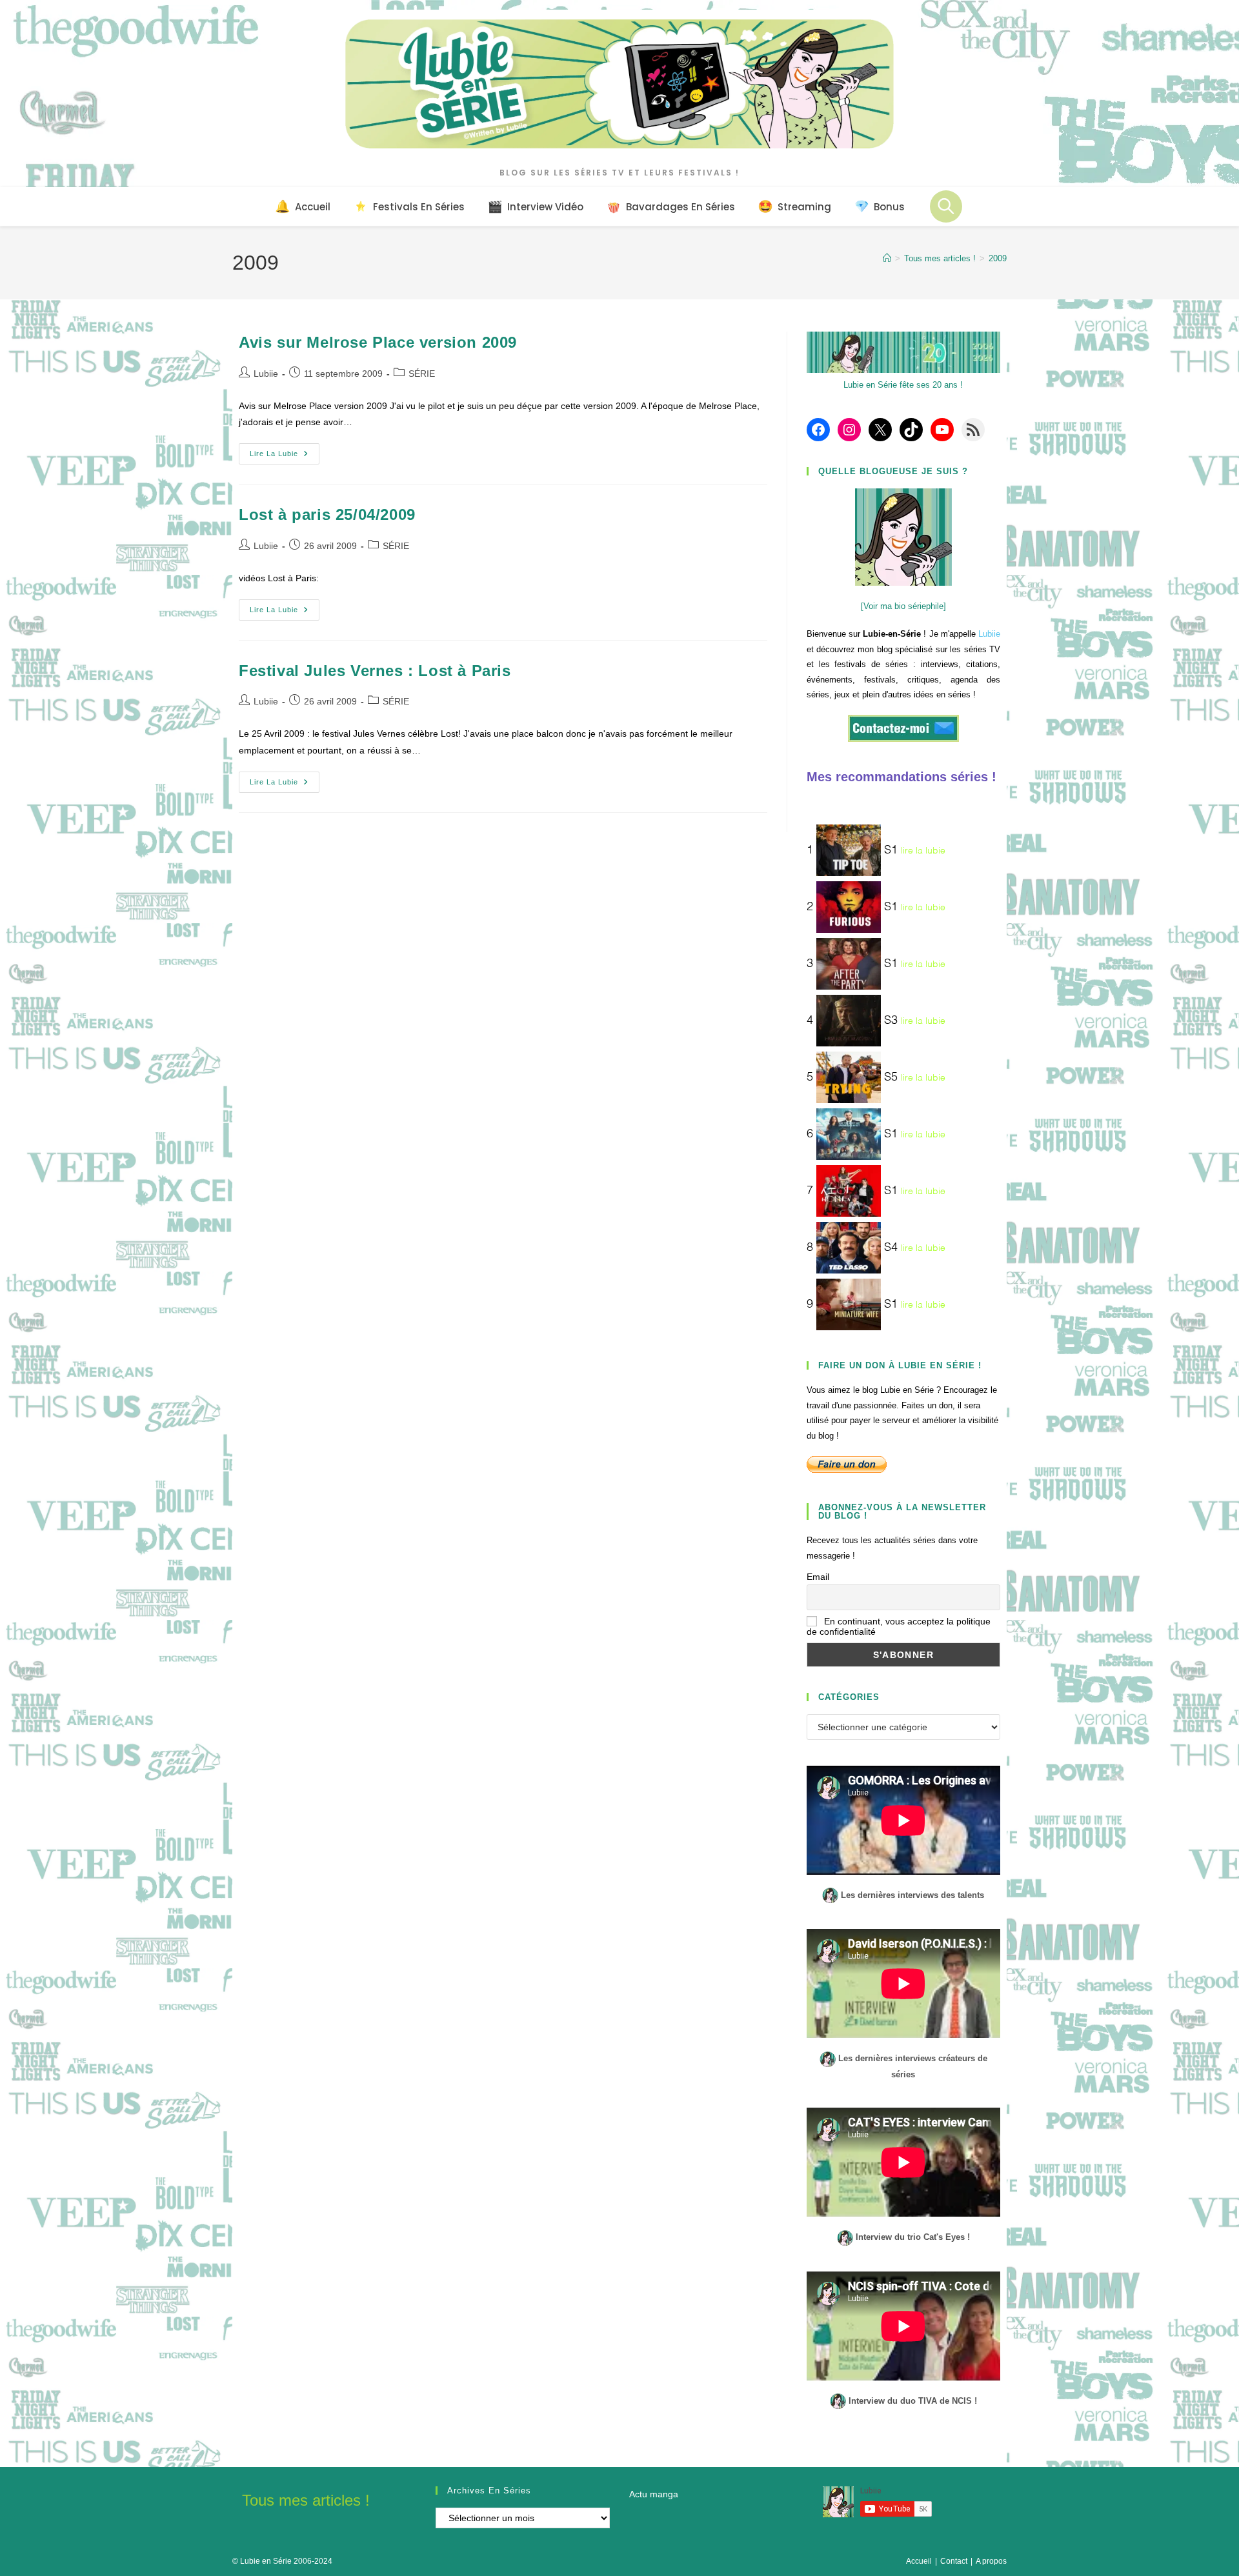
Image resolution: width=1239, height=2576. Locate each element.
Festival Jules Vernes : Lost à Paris (375, 671)
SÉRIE (422, 374)
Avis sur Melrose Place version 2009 (378, 342)
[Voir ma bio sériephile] (903, 606)
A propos (991, 2561)
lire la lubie (923, 851)
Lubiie (266, 374)
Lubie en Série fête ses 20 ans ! (903, 385)
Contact (954, 2561)
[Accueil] (887, 258)
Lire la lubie (285, 457)
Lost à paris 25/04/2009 (327, 514)
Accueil (919, 2561)
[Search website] (946, 206)
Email (818, 1577)
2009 (998, 258)
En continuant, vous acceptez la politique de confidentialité (899, 1626)
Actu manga (654, 2494)
